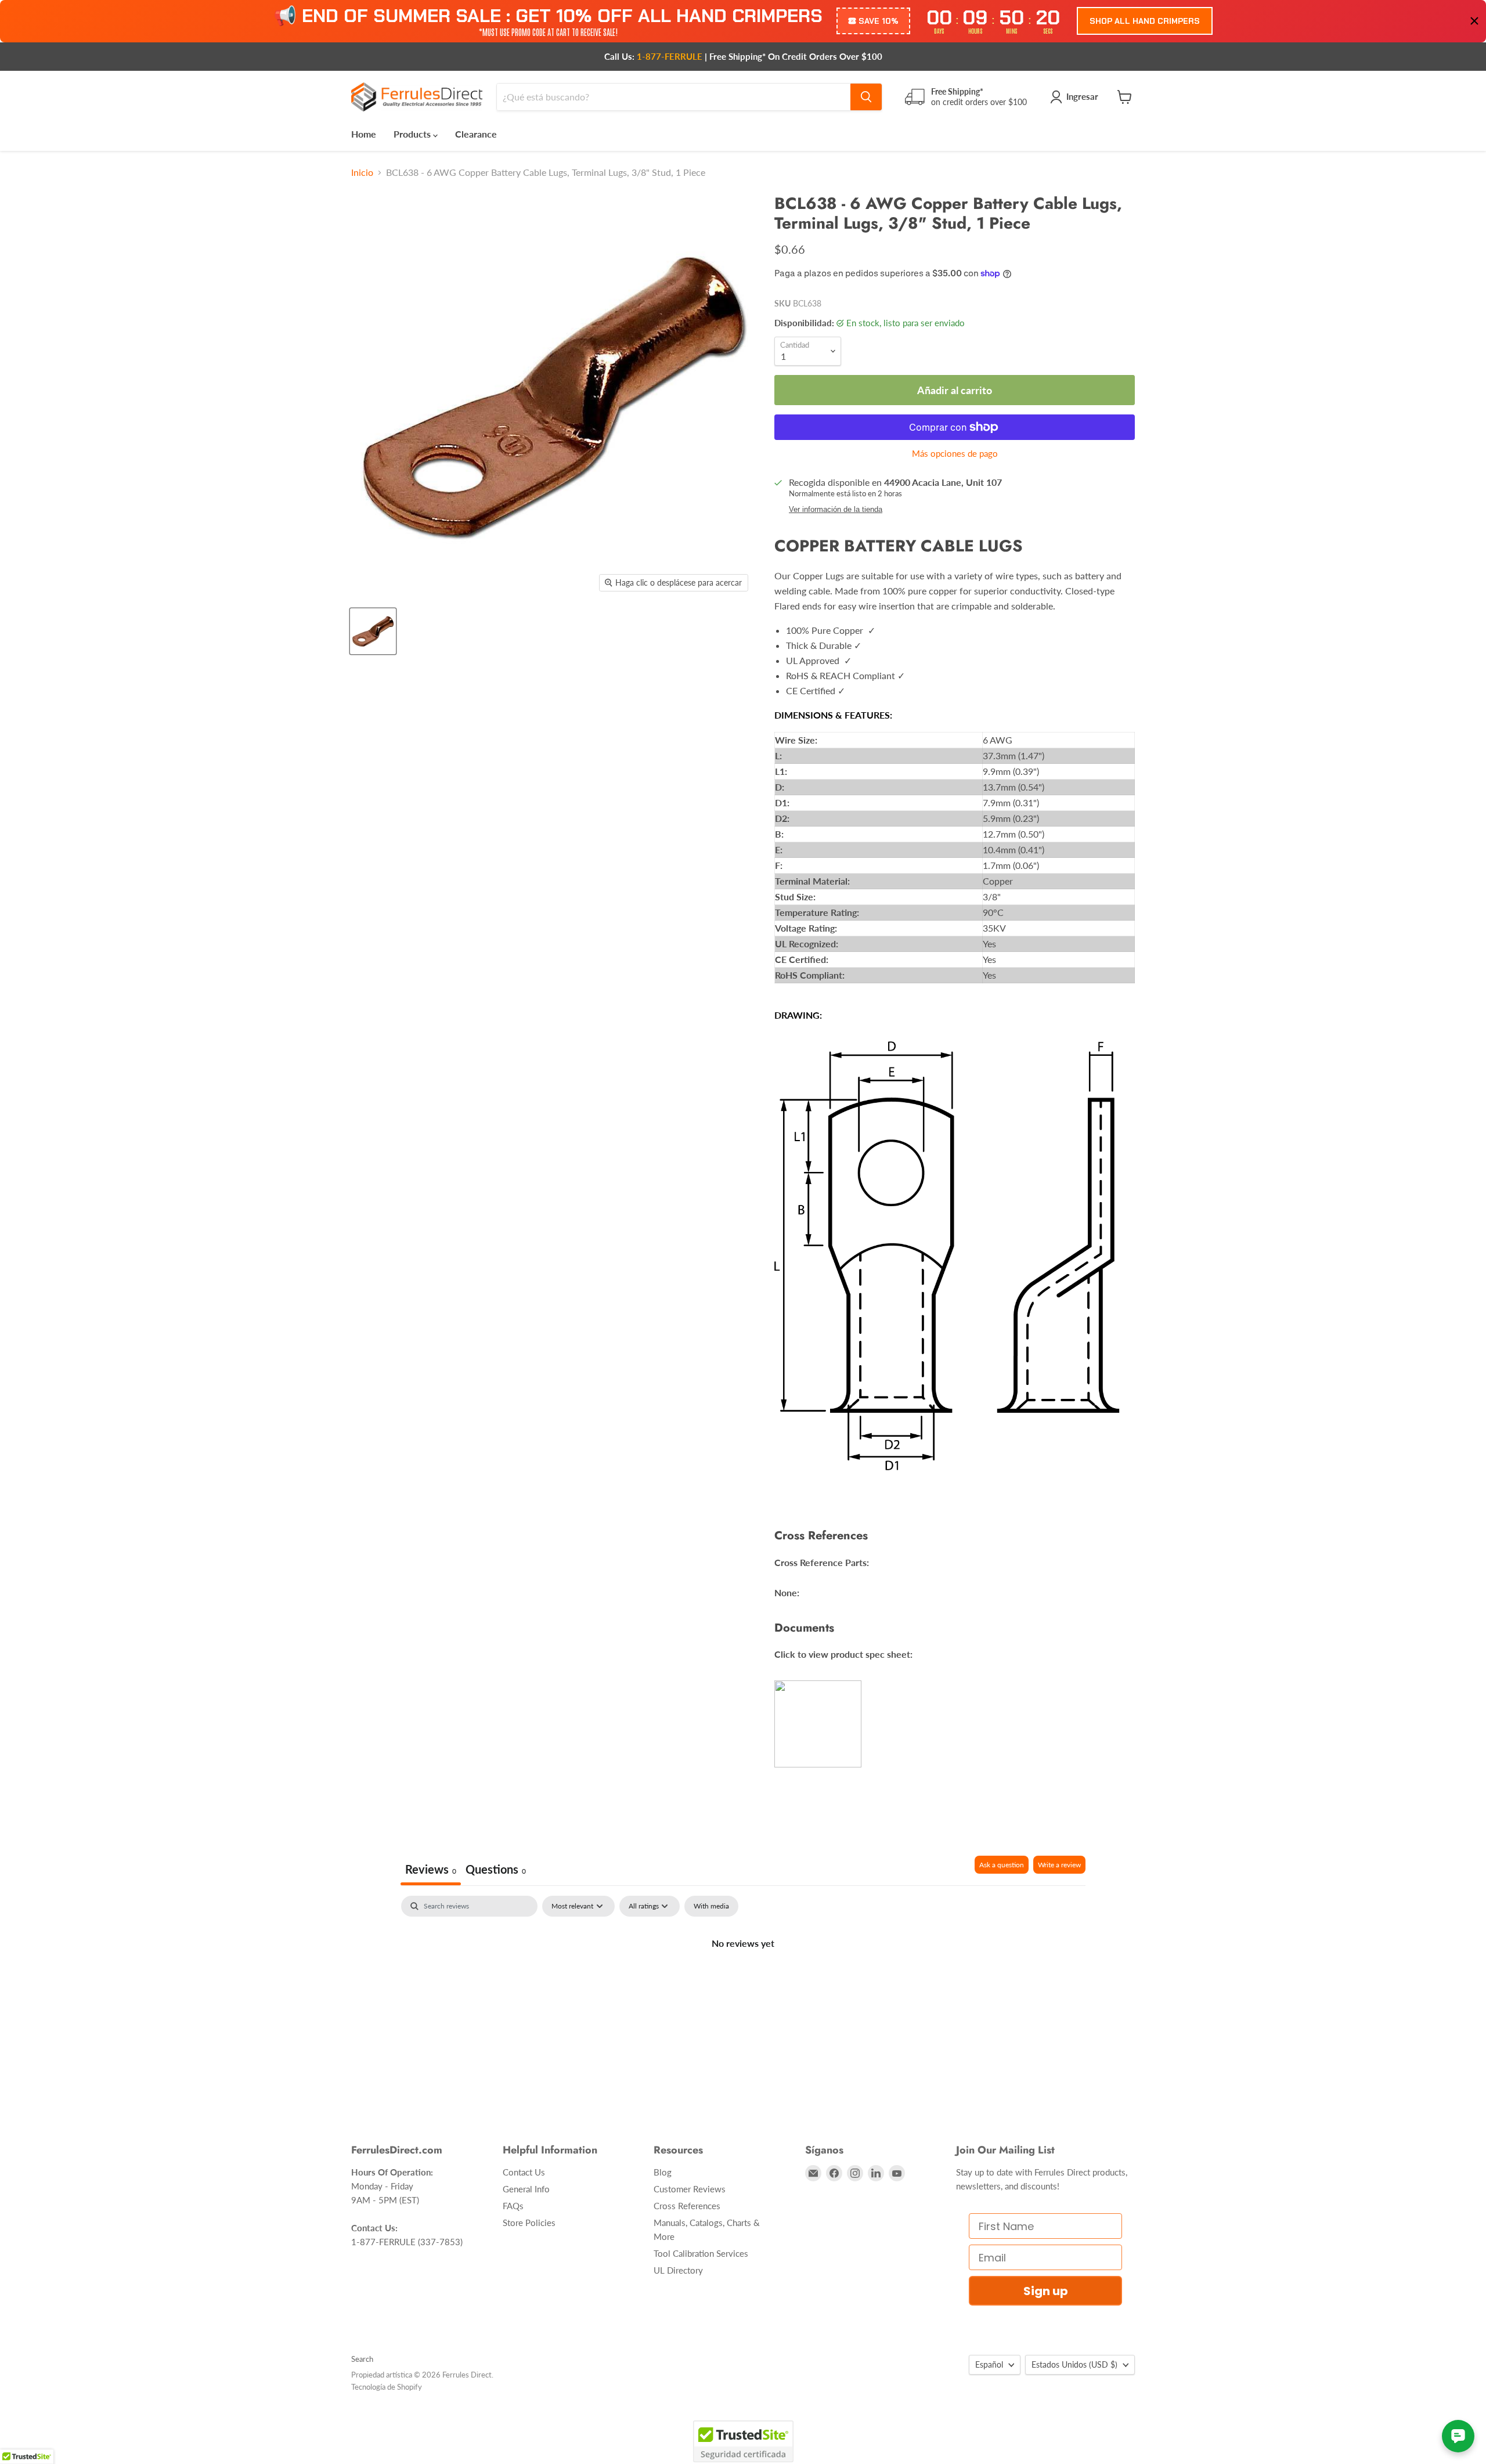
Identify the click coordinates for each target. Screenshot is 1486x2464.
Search (362, 2359)
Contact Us (524, 2172)
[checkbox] (711, 1906)
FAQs (513, 2206)
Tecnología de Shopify (387, 2387)
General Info (526, 2189)
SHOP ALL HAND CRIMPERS (1145, 21)
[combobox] (674, 97)
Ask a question (1002, 1865)
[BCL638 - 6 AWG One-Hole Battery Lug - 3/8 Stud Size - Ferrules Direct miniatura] (373, 631)
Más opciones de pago (955, 454)
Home (364, 134)
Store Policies (529, 2223)
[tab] (496, 1870)
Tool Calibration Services (701, 2253)
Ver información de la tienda (836, 510)
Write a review (1059, 1865)
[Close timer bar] (1474, 21)
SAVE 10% (879, 21)
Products (413, 134)
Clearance (476, 134)
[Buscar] (866, 97)
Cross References (687, 2206)
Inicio (362, 172)
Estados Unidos (1074, 2364)
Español (989, 2364)
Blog (663, 2172)
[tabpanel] (743, 1982)
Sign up (1046, 2291)
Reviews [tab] (431, 1869)
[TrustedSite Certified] (743, 2441)
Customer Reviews (690, 2189)
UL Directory (678, 2270)
